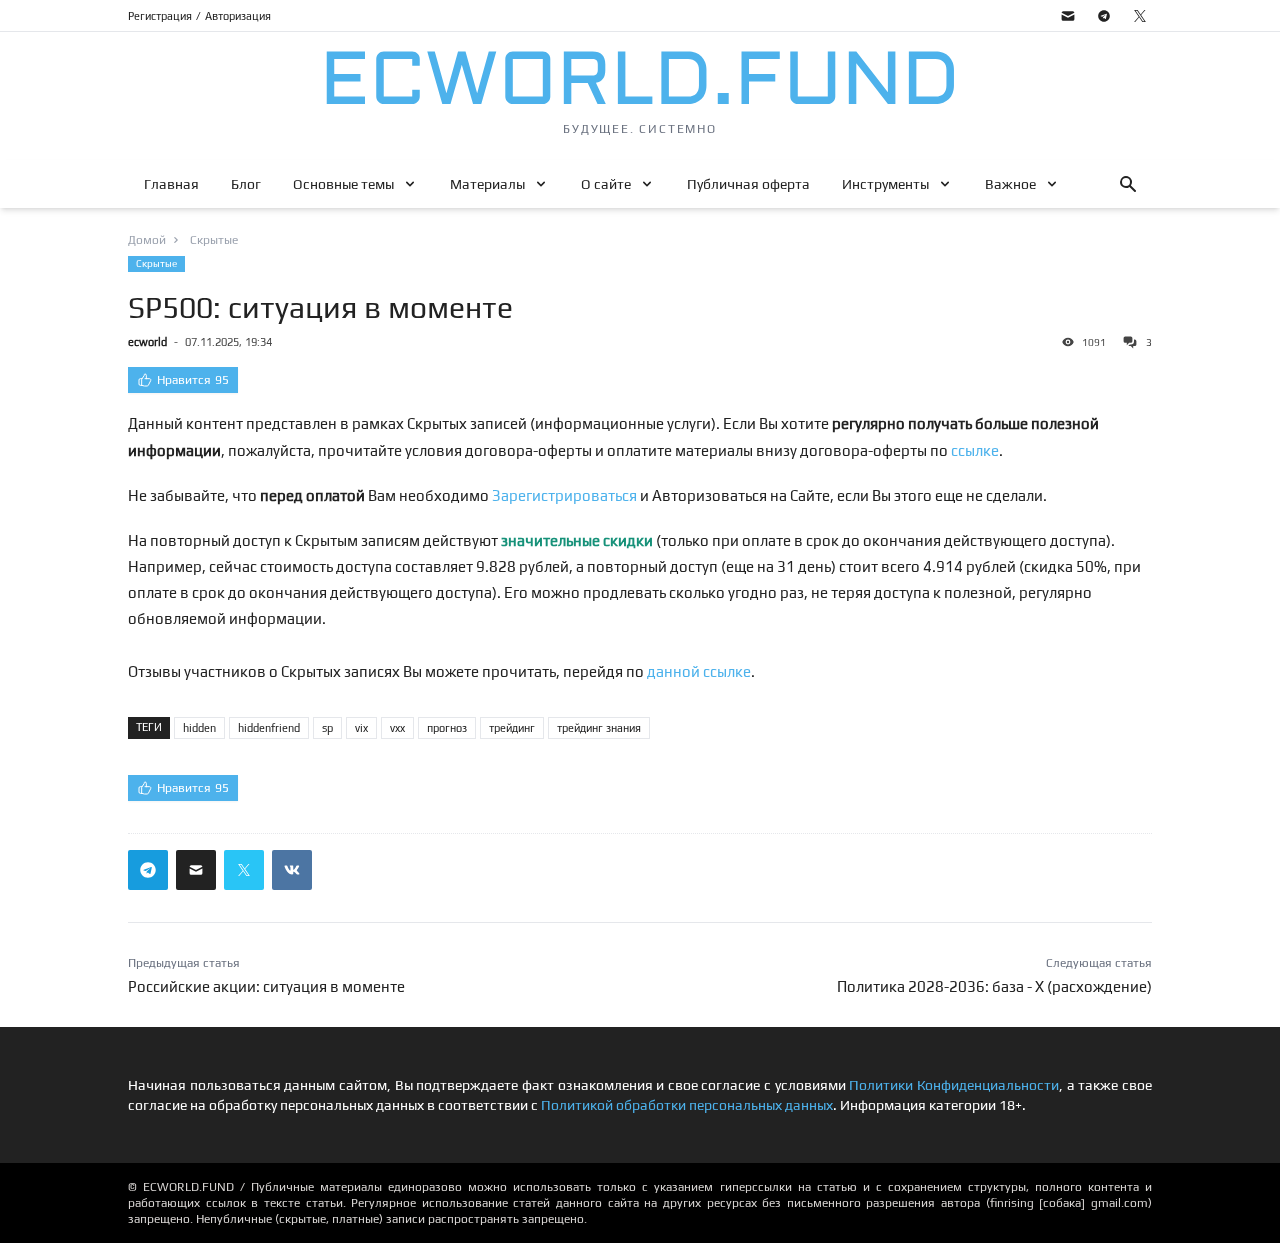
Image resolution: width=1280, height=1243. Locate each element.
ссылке (975, 450)
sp (327, 728)
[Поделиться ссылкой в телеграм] (148, 870)
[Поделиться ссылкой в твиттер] (244, 870)
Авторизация (238, 16)
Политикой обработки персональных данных (687, 1105)
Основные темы (343, 184)
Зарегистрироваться (564, 495)
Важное (1010, 184)
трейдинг (512, 728)
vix (361, 728)
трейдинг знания (599, 728)
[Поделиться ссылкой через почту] (196, 870)
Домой (147, 240)
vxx (397, 728)
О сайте (606, 184)
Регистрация (160, 16)
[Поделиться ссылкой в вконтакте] (292, 870)
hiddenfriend (269, 728)
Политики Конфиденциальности (954, 1085)
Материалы (487, 184)
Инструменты (885, 184)
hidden (199, 728)
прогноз (447, 728)
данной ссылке (699, 671)
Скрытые (156, 263)
